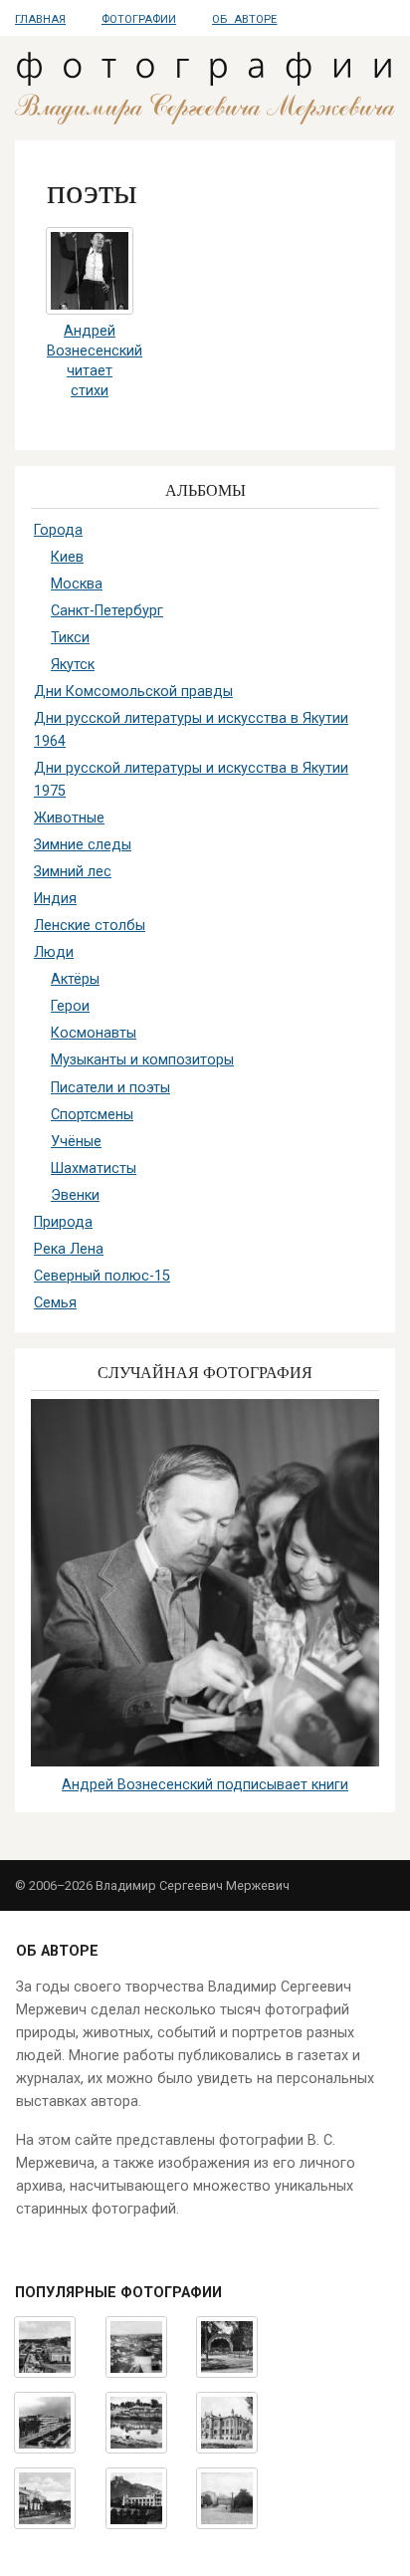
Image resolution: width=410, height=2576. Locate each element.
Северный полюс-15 (102, 1276)
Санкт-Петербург (107, 611)
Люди (54, 952)
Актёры (75, 979)
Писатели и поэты (110, 1088)
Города (58, 530)
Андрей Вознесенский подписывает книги (205, 1785)
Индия (55, 899)
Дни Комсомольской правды (133, 692)
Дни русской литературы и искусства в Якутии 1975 (191, 780)
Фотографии (139, 19)
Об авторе (244, 19)
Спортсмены (92, 1115)
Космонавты (94, 1033)
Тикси (70, 638)
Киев (67, 557)
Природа (63, 1222)
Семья (55, 1303)
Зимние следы (83, 845)
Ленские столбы (90, 926)
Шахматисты (94, 1169)
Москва (77, 584)
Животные (69, 818)
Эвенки (75, 1195)
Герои (70, 1006)
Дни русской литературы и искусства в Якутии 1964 (191, 730)
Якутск (73, 665)
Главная (40, 19)
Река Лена (69, 1249)
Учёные (76, 1142)
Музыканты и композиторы (142, 1060)
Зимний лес (73, 872)
